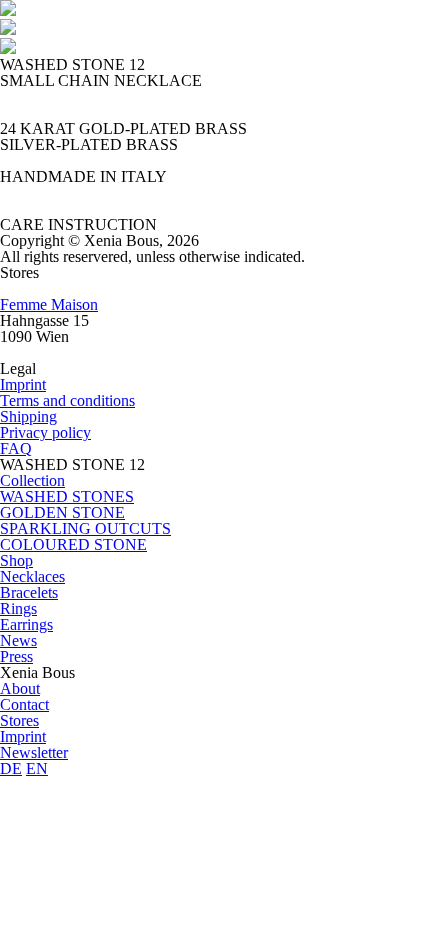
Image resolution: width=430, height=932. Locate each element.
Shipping (28, 416)
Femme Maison (49, 304)
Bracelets (29, 592)
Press (16, 656)
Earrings (26, 624)
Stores (19, 720)
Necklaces (32, 576)
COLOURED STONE (73, 544)
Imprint (23, 384)
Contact (24, 704)
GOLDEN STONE (62, 512)
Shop (16, 560)
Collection (32, 480)
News (18, 640)
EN (37, 768)
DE (11, 768)
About (20, 688)
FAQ (16, 448)
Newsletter (34, 752)
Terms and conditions (67, 400)
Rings (18, 608)
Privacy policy (45, 432)
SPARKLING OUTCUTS (85, 528)
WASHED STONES (67, 496)
